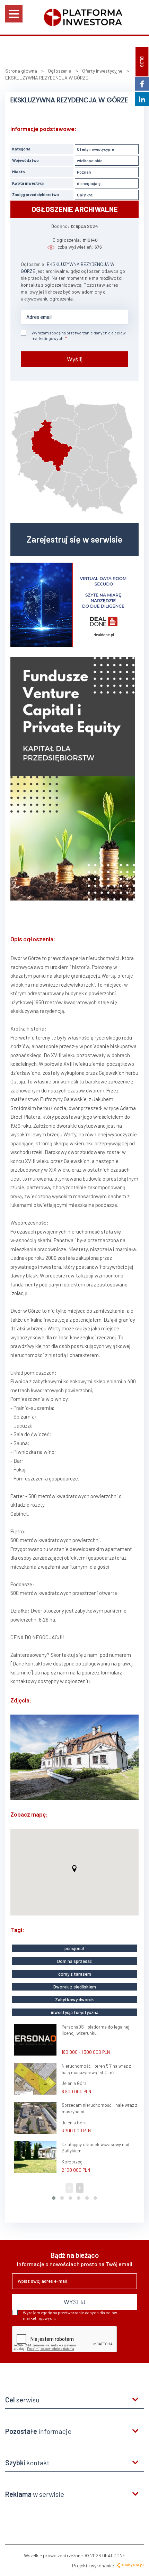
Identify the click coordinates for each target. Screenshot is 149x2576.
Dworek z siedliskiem (75, 1987)
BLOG (142, 62)
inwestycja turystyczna (75, 2012)
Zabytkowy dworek (74, 2000)
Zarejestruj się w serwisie (74, 539)
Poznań (84, 172)
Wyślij (75, 359)
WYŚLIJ (75, 2302)
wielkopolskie (90, 160)
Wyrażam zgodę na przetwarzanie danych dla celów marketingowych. (79, 335)
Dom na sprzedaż (74, 1961)
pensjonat (75, 1948)
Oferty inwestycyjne (95, 149)
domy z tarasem (75, 1974)
